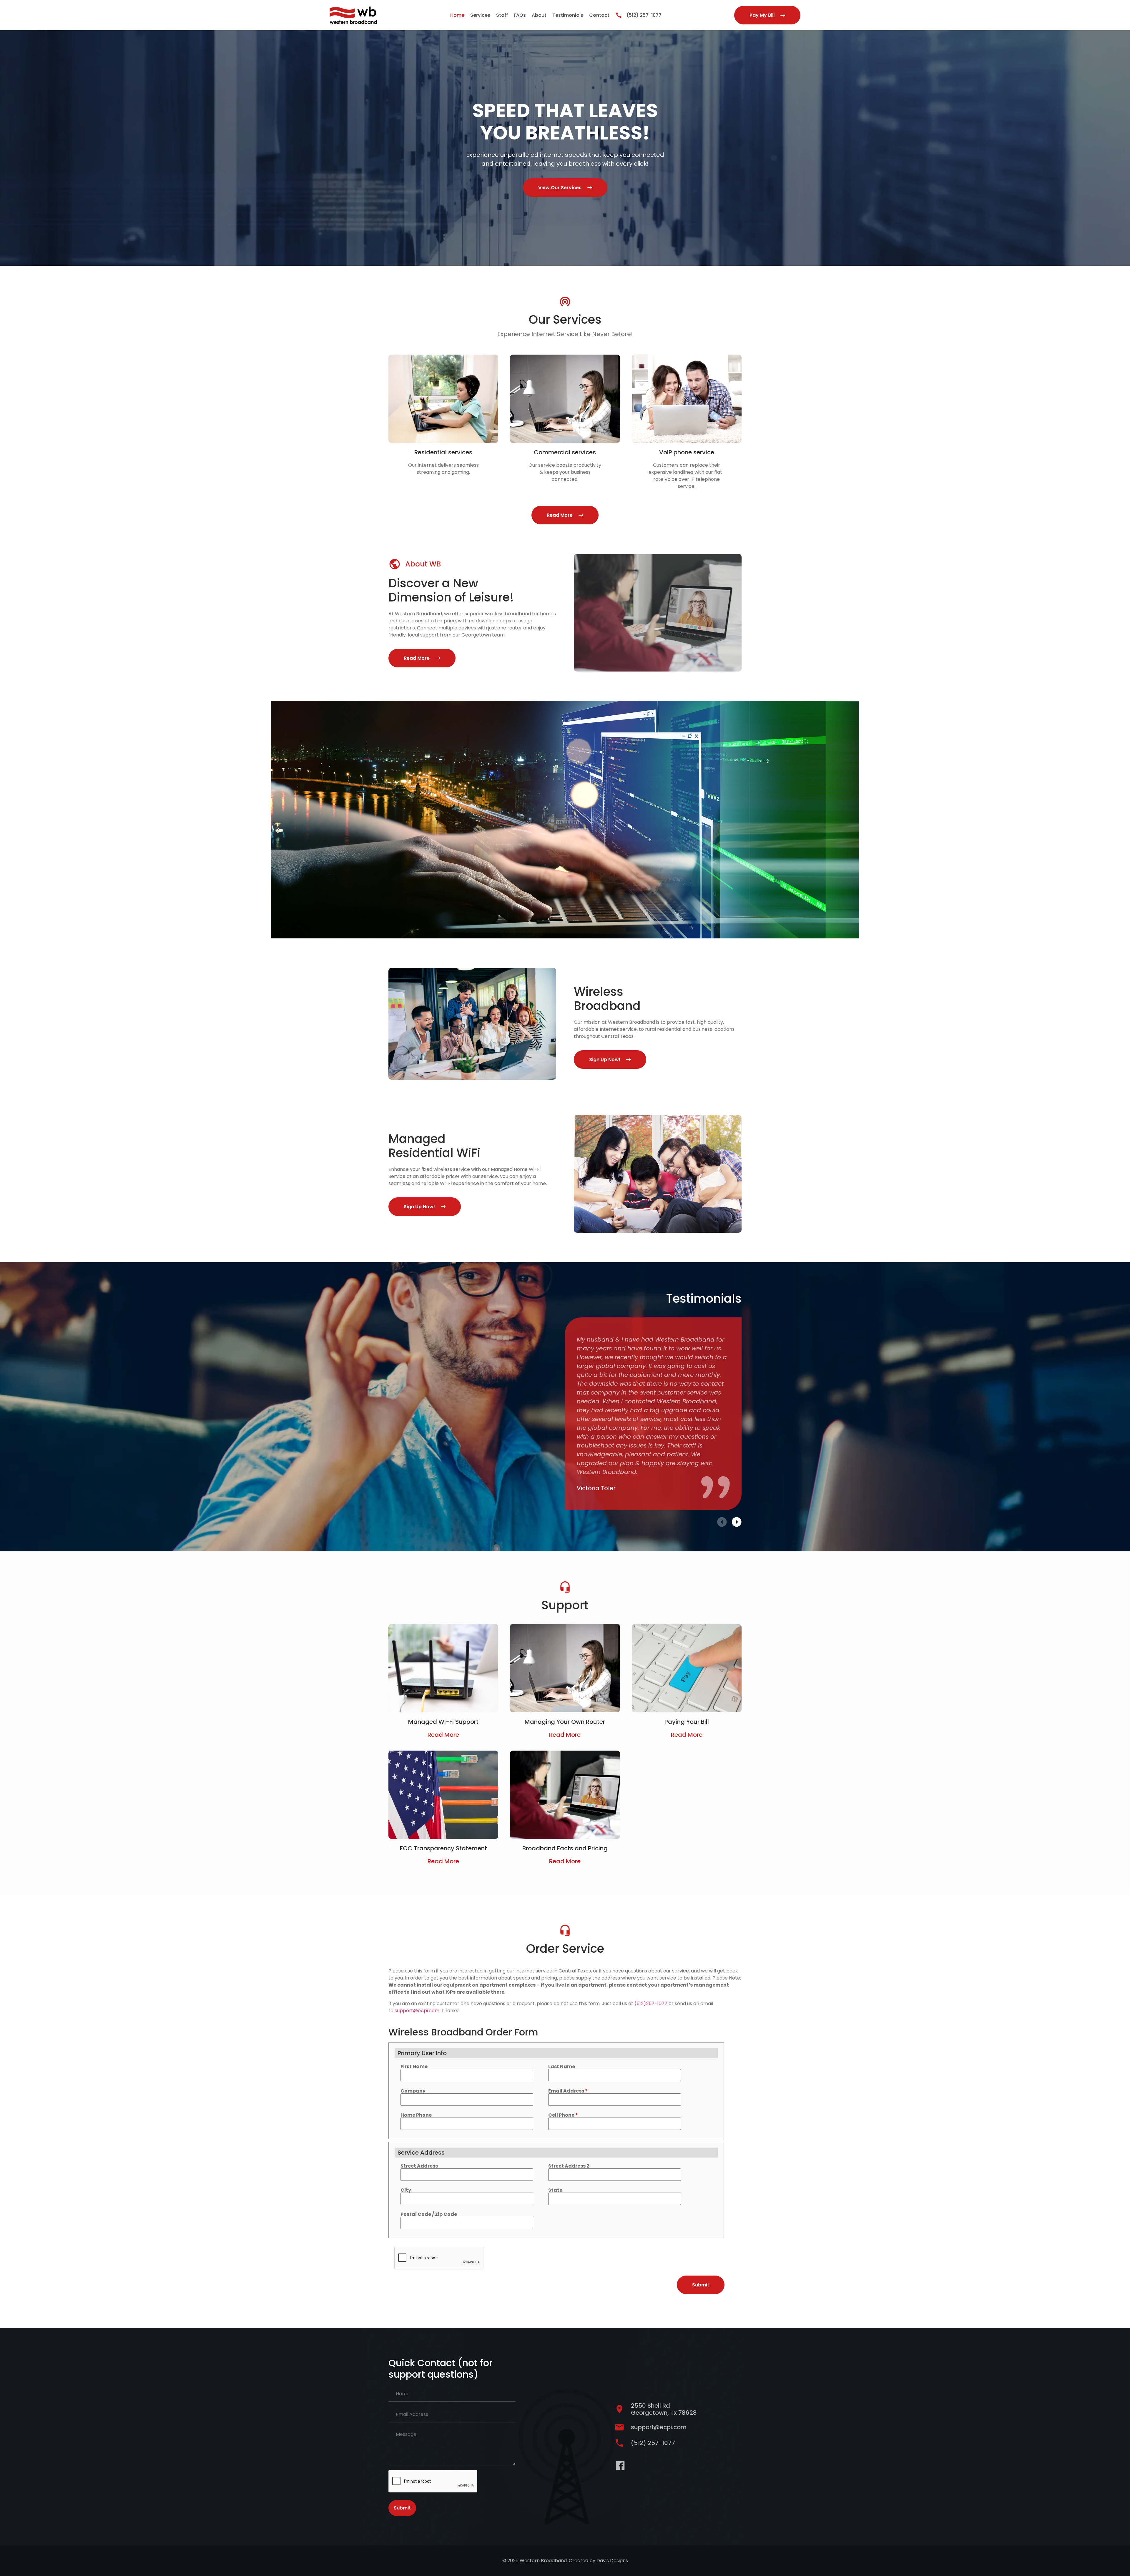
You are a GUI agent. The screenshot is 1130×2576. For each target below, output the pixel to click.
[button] (722, 1522)
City (406, 2190)
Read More (443, 1735)
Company (413, 2091)
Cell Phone (563, 2115)
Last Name (562, 2067)
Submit (402, 2508)
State (555, 2190)
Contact (599, 15)
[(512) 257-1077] (619, 15)
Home (457, 15)
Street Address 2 (569, 2166)
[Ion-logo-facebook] (620, 2466)
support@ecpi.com (417, 2011)
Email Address (568, 2091)
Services (480, 15)
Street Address (419, 2166)
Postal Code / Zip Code (429, 2214)
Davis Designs (612, 2561)
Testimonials (568, 15)
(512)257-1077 (651, 2004)
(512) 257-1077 (644, 15)
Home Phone (416, 2115)
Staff (502, 15)
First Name (414, 2067)
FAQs (520, 15)
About (539, 15)
